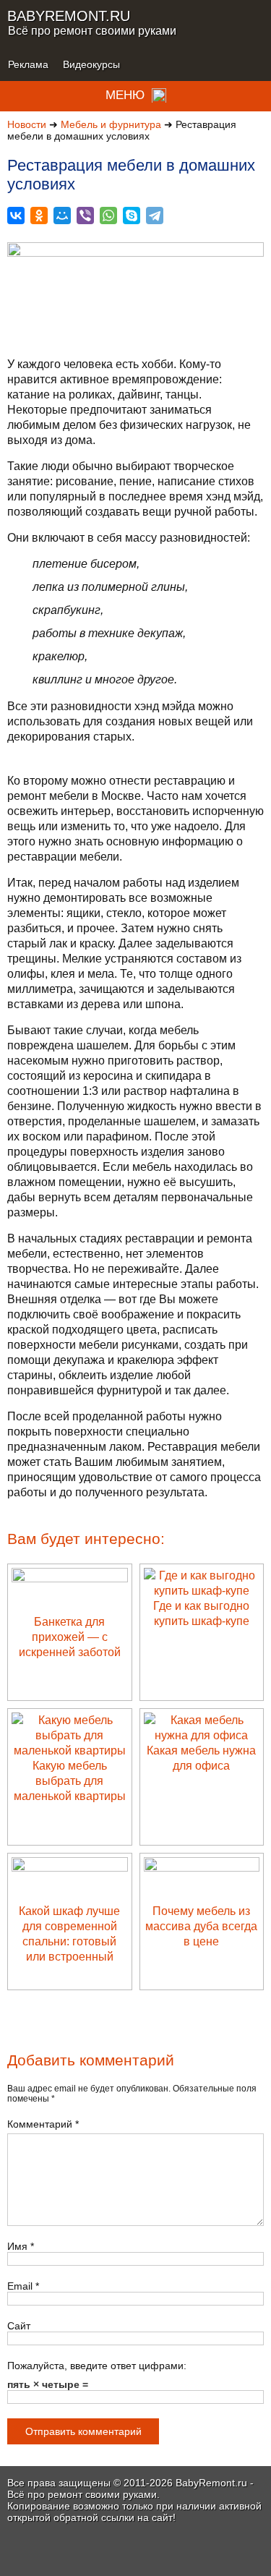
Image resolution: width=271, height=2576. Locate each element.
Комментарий (43, 2124)
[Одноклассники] (39, 216)
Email (23, 2286)
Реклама (28, 64)
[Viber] (85, 216)
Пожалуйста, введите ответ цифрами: (97, 2366)
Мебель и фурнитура (111, 124)
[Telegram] (155, 216)
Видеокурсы (91, 64)
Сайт (19, 2326)
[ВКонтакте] (16, 216)
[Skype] (132, 216)
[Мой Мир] (62, 216)
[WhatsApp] (108, 216)
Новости (27, 124)
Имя (21, 2246)
